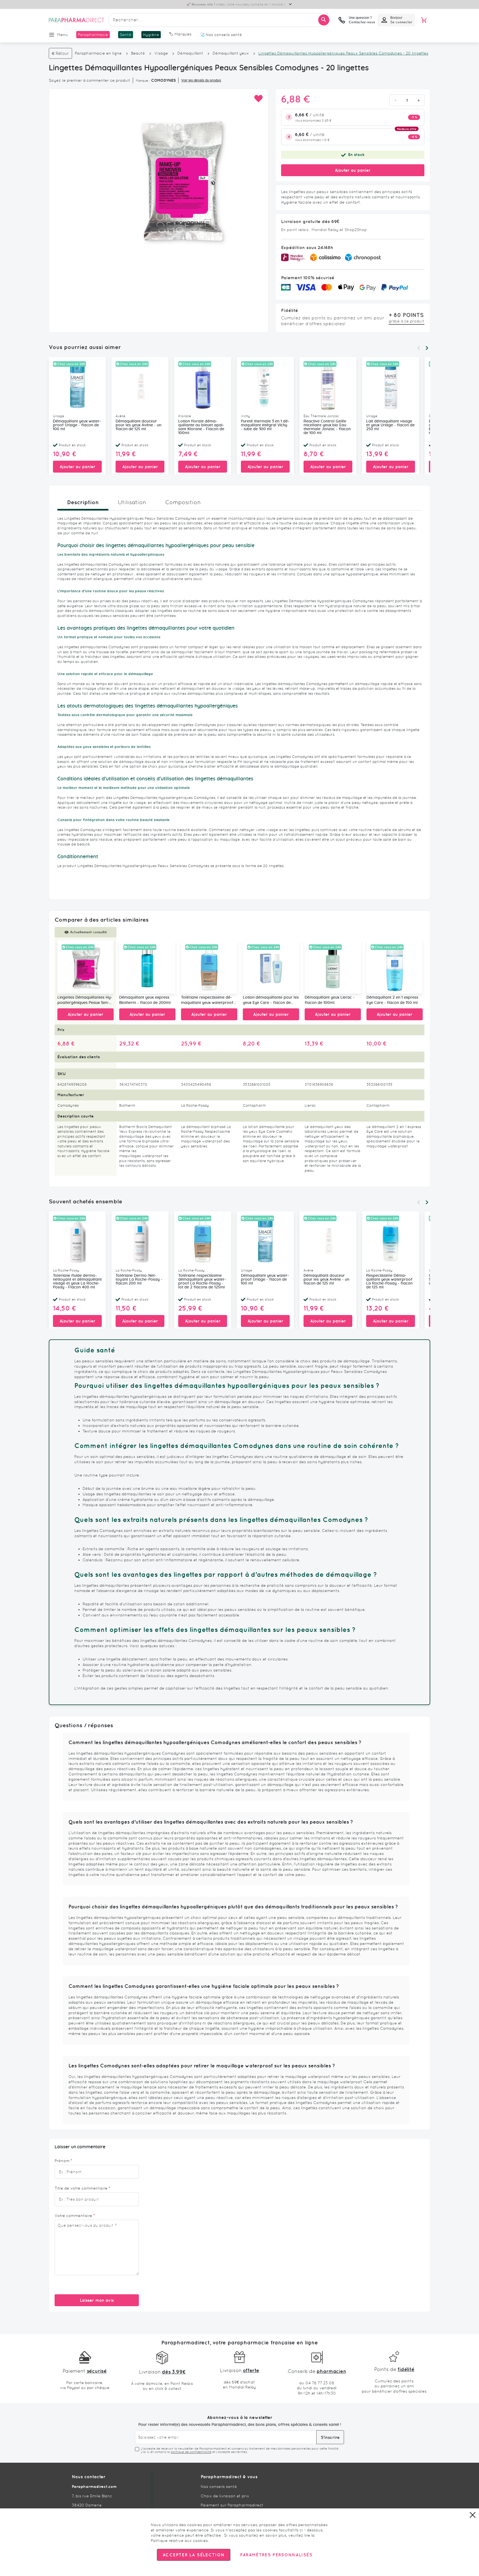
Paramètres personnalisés (276, 2555)
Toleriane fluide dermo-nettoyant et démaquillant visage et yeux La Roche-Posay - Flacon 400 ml (77, 1281)
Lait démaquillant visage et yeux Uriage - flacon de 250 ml (390, 425)
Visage (162, 53)
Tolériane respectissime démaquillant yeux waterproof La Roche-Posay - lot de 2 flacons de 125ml (207, 1001)
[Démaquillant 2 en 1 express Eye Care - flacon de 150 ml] (395, 967)
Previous (419, 348)
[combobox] (220, 20)
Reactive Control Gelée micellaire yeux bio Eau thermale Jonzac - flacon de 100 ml (327, 427)
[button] (258, 99)
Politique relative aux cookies (179, 2541)
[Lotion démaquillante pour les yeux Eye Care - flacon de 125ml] (271, 967)
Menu (63, 35)
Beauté (138, 53)
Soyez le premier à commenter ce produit (90, 80)
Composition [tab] (183, 502)
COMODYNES (163, 80)
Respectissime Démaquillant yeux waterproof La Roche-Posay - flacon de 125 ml (389, 1281)
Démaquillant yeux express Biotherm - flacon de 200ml (145, 1000)
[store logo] (77, 20)
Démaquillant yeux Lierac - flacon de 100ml (330, 1000)
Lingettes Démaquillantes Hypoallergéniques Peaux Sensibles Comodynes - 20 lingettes (85, 1001)
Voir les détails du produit (201, 80)
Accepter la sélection (194, 2555)
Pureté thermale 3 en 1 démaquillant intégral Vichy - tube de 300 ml (265, 425)
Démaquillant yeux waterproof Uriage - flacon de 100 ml (77, 425)
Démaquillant (190, 53)
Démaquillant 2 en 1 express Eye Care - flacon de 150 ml (392, 1000)
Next (427, 348)
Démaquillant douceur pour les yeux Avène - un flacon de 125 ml (138, 425)
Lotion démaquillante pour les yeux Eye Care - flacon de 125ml (271, 1001)
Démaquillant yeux (231, 53)
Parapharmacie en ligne (98, 53)
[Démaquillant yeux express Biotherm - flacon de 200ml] (147, 967)
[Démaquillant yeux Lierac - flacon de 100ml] (333, 967)
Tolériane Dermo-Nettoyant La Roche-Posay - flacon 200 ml (139, 1280)
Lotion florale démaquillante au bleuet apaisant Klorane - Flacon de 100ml (201, 427)
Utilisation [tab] (132, 502)
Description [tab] (83, 502)
